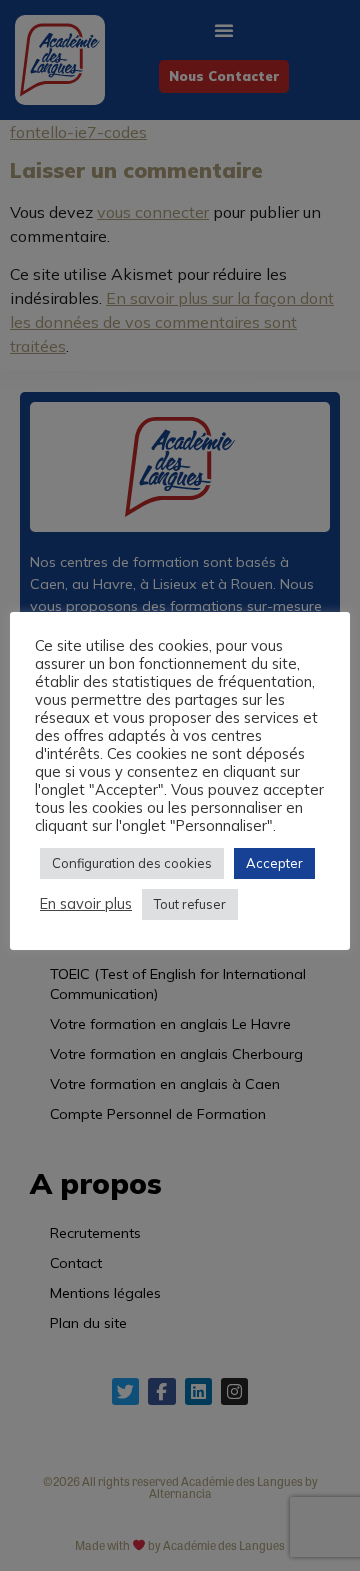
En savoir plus (86, 904)
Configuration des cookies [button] (132, 863)
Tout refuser (190, 904)
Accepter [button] (274, 863)
